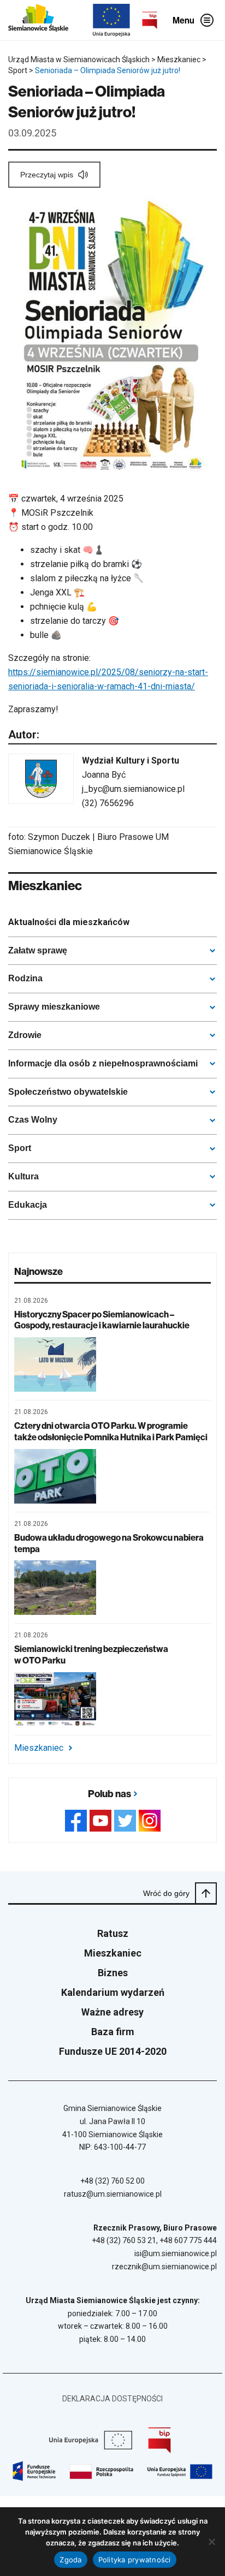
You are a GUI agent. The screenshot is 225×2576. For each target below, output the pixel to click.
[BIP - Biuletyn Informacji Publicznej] (150, 20)
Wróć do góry (166, 1893)
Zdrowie (25, 1035)
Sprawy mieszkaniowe (54, 1007)
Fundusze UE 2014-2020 (113, 2051)
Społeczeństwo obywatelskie (68, 1092)
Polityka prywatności (135, 2560)
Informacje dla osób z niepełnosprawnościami (103, 1063)
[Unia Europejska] (111, 20)
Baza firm (113, 2032)
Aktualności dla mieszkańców (69, 922)
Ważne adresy (112, 2012)
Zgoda (70, 2560)
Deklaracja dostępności (112, 2399)
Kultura (23, 1176)
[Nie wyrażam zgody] (211, 2542)
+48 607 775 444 (188, 2240)
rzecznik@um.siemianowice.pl (164, 2267)
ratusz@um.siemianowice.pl (113, 2194)
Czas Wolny (33, 1120)
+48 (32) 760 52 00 (112, 2181)
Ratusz (113, 1933)
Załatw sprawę (38, 950)
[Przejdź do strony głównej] (38, 20)
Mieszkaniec (39, 1748)
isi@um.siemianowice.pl (176, 2253)
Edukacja (28, 1205)
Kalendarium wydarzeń (113, 1992)
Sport (20, 1148)
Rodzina (25, 978)
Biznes (113, 1973)
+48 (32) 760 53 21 (124, 2240)
